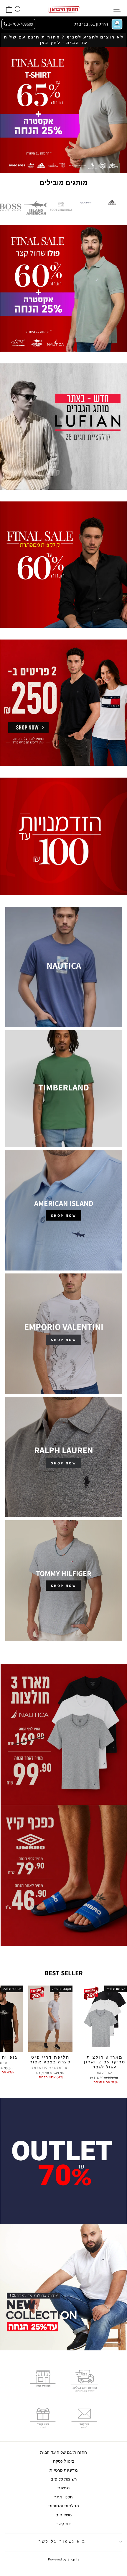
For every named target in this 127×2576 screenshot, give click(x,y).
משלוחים (64, 2515)
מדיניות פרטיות (64, 2470)
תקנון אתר (64, 2497)
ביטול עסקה (64, 2461)
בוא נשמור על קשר (62, 2541)
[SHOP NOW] (64, 1210)
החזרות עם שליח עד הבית (64, 2452)
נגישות (63, 2488)
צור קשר (64, 2524)
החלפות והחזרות (64, 2506)
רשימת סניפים (64, 2479)
